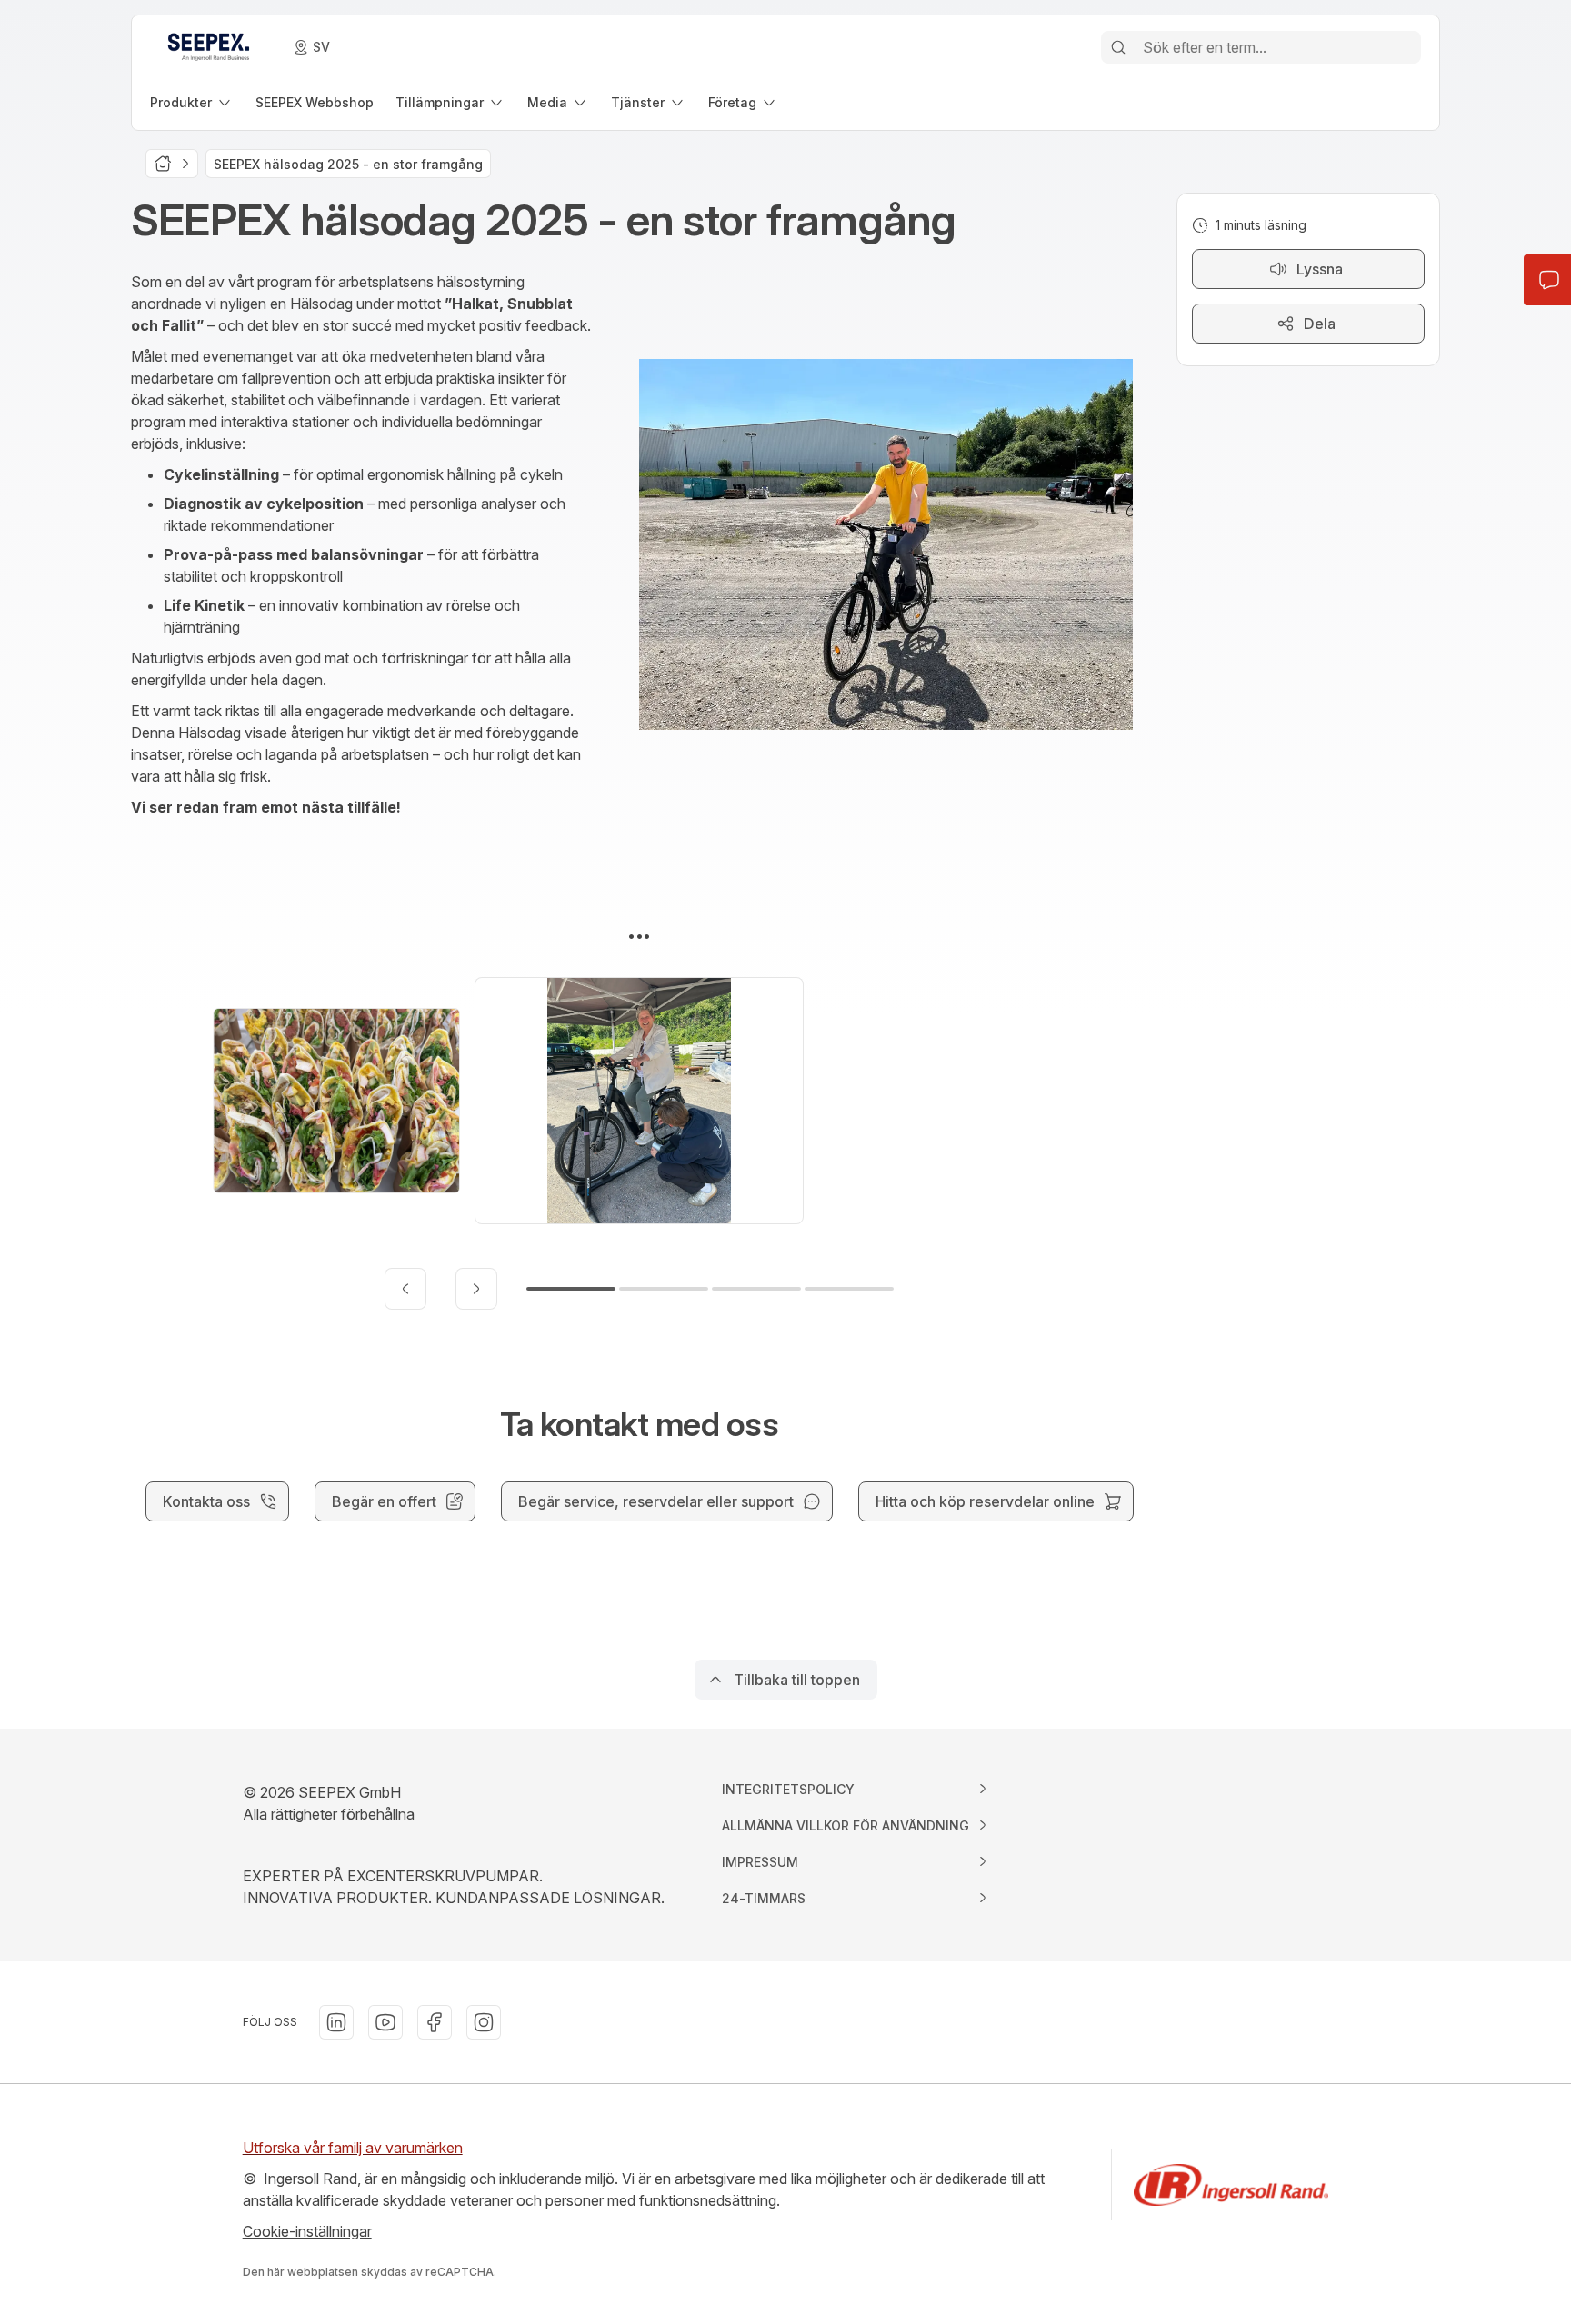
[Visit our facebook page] (435, 2022)
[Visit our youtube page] (385, 2022)
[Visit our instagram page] (484, 2022)
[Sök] (1118, 47)
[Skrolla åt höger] (476, 1289)
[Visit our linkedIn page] (336, 2022)
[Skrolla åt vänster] (405, 1289)
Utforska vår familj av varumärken (353, 2148)
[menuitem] (192, 102)
